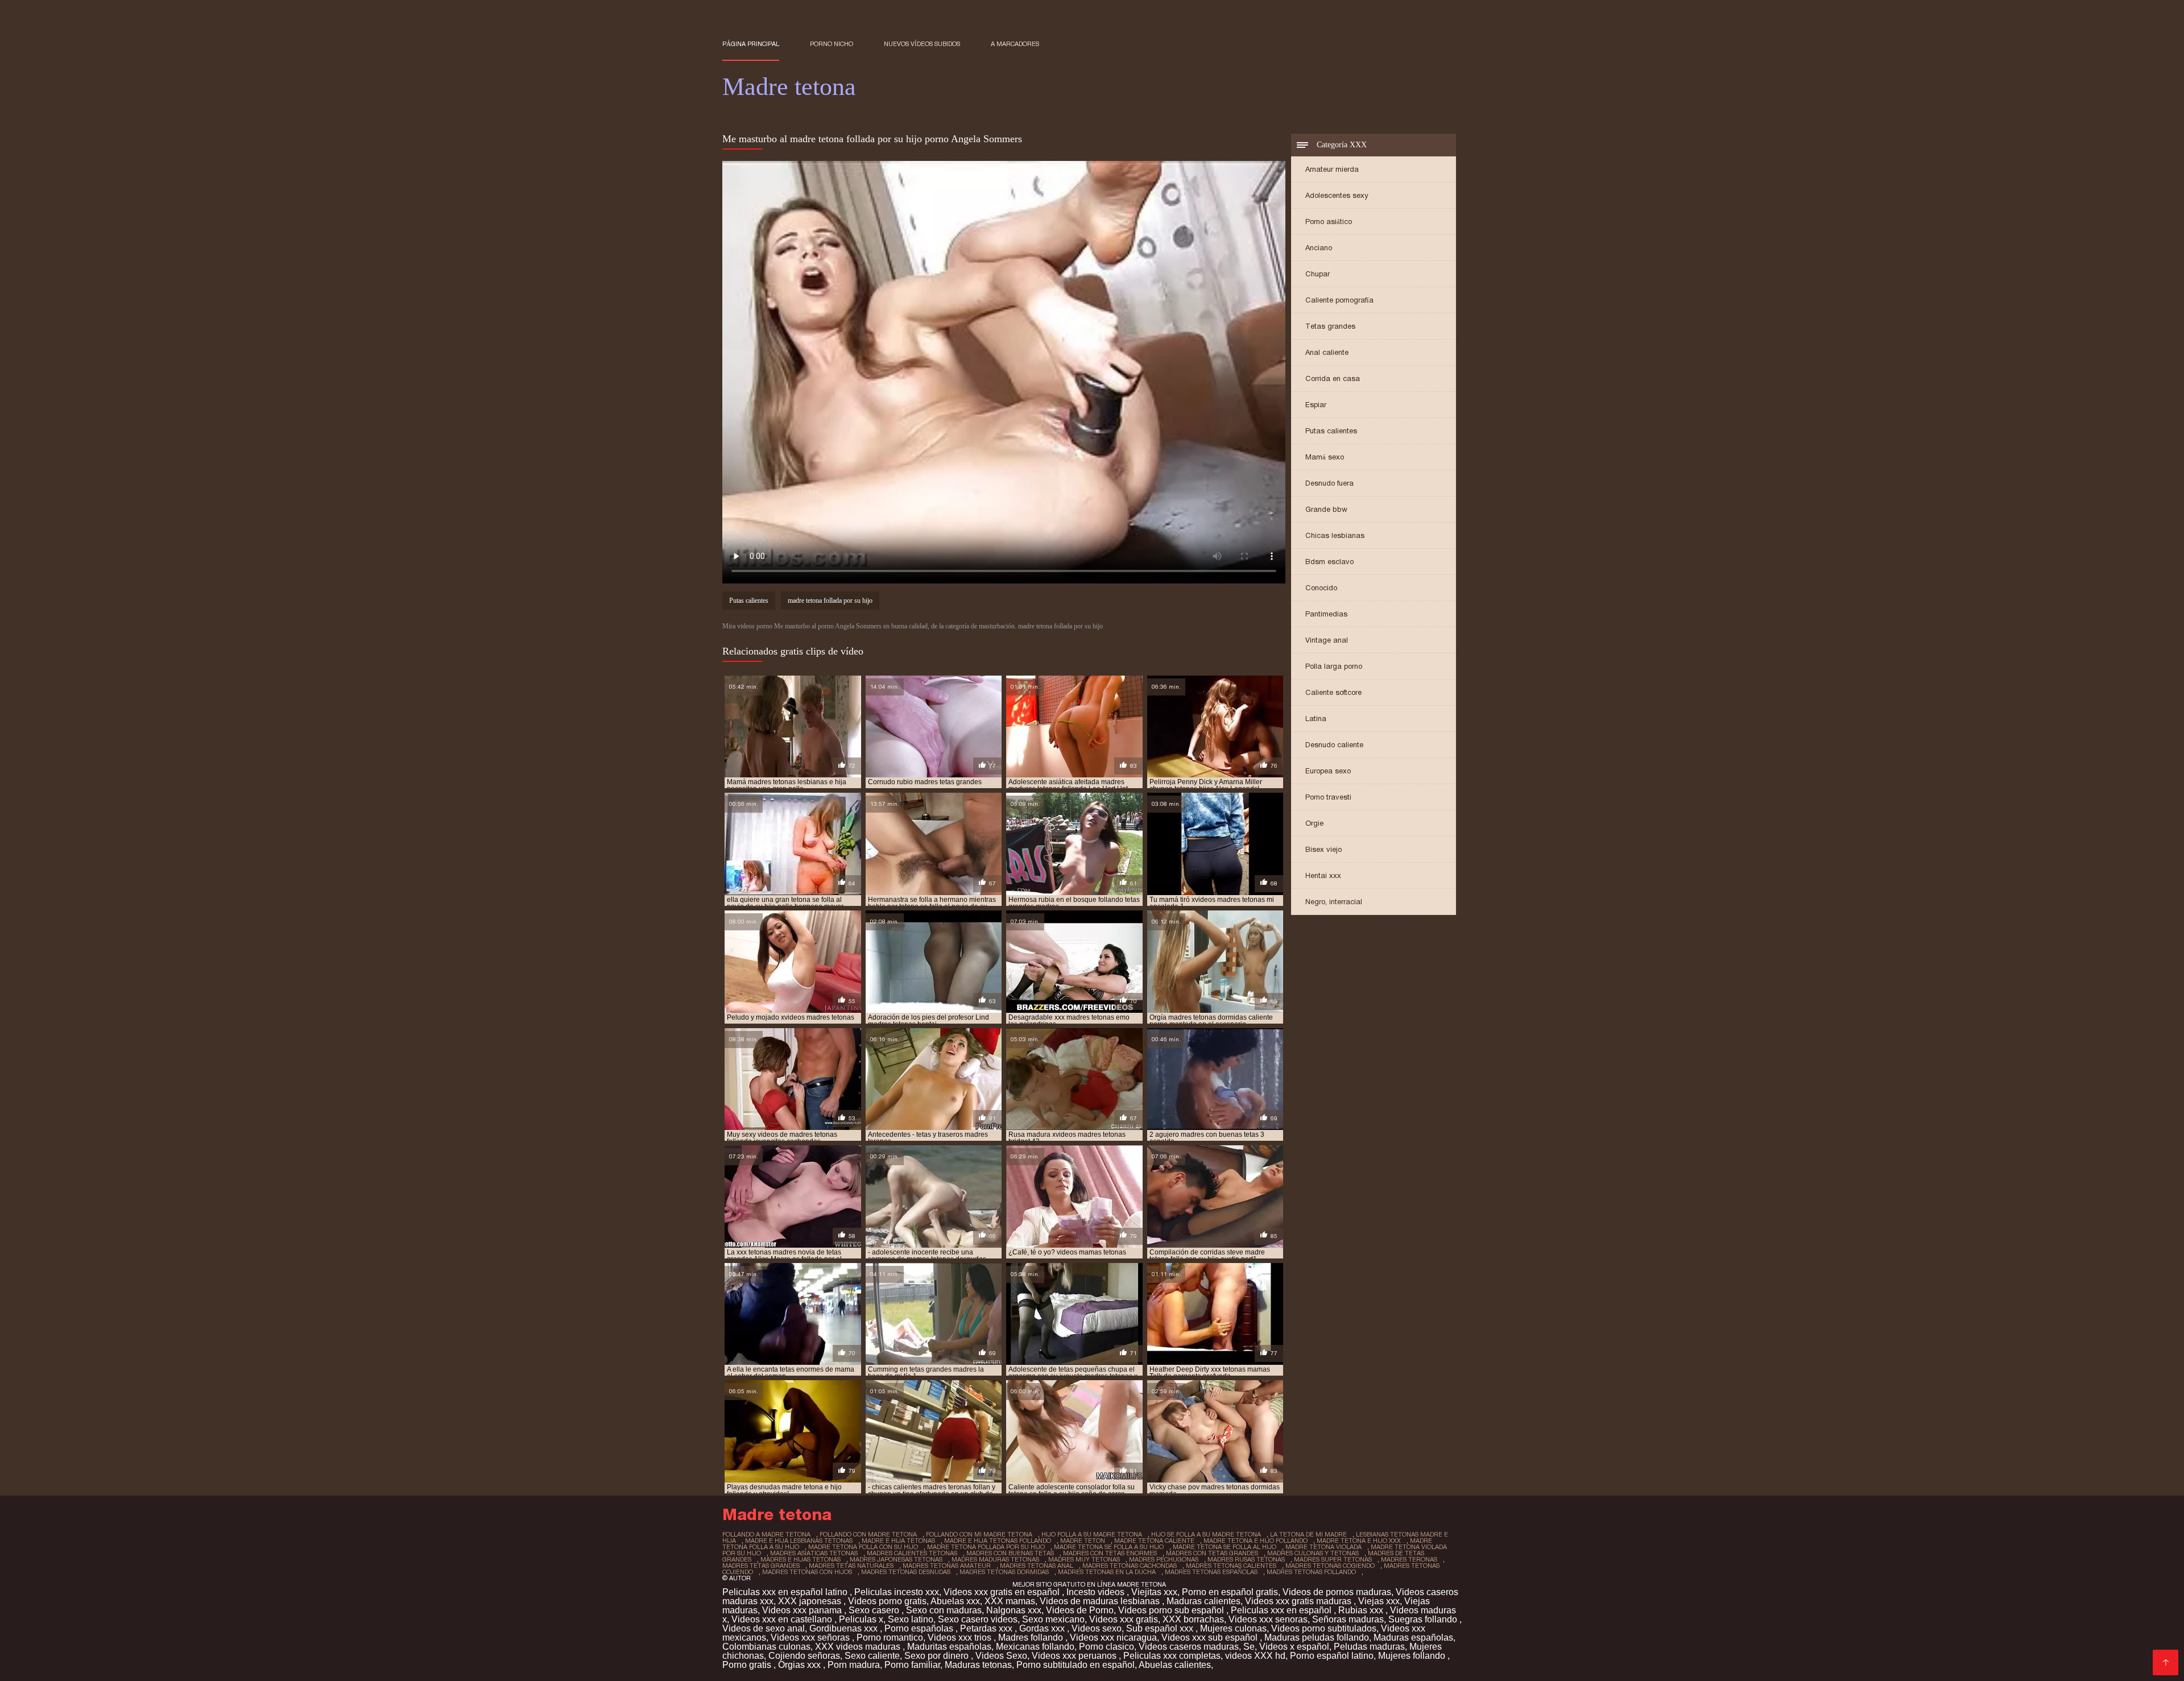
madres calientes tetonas (912, 1553)
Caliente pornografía (1339, 300)
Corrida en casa (1333, 378)
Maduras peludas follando (1317, 1637)
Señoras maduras (1348, 1619)
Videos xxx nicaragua (1113, 1637)
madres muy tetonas (1084, 1559)
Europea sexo (1328, 771)
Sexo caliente (872, 1656)
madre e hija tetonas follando (998, 1541)
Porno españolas (920, 1628)
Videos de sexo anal (764, 1628)
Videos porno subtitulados (1324, 1628)
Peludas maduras (1369, 1647)
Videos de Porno (1080, 1610)
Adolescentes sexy (1337, 195)
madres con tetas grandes (1212, 1553)
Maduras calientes (1203, 1601)
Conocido (1321, 588)
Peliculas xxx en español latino (786, 1592)
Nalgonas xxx (1014, 1610)
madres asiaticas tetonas (814, 1553)
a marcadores (1015, 44)
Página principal (751, 44)
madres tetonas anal (1037, 1566)
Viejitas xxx (1154, 1592)
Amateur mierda (1332, 169)
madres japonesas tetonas (896, 1559)
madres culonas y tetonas (1313, 1553)
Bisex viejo (1323, 849)
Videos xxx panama (803, 1610)
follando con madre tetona (868, 1534)
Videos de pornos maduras (1337, 1592)
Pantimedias (1326, 614)
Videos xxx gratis (1124, 1619)
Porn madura (854, 1665)
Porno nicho (832, 44)
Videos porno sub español (1172, 1610)
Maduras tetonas (978, 1665)
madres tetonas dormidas (1004, 1572)
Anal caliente (1327, 352)
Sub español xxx (1161, 1628)
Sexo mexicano (1053, 1619)
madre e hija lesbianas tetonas (799, 1541)
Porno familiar (912, 1665)
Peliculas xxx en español (1282, 1610)
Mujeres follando (1413, 1656)
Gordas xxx (1043, 1628)
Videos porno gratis (887, 1601)
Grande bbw (1326, 509)
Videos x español (1294, 1647)
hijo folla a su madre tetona (1092, 1534)
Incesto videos (1097, 1592)
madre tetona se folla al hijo (1225, 1547)
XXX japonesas (811, 1601)
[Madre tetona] (2166, 1663)
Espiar (1316, 405)
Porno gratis (748, 1665)
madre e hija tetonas (898, 1541)
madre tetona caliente (1154, 1541)
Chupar (1318, 274)
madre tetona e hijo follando (1256, 1541)
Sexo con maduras (944, 1610)
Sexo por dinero (938, 1656)
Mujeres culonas (1233, 1628)
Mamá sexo (1325, 457)
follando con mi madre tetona (979, 1534)
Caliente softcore (1333, 692)
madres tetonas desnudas (906, 1572)
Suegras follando (1424, 1619)
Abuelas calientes (1175, 1665)
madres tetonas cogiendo (1330, 1566)
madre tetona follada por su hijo (830, 601)
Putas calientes (1331, 431)
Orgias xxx (801, 1665)
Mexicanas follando (1035, 1647)
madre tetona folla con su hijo (863, 1547)
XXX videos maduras (859, 1647)
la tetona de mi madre (1308, 1534)
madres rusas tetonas (1246, 1559)
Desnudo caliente (1334, 745)
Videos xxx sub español (1211, 1637)
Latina (1316, 719)
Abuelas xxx (955, 1601)
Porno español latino (1332, 1656)
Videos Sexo (1001, 1656)
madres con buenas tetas (1010, 1553)
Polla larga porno (1334, 666)
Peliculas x (861, 1619)
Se (1249, 1647)
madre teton (1083, 1541)
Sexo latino (911, 1619)
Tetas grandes (1330, 326)
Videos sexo (1097, 1628)
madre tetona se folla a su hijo (1109, 1547)
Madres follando (1032, 1637)
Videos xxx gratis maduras (1299, 1601)
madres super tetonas (1333, 1559)
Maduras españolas (1413, 1637)
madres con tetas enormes (1110, 1553)
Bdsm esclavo (1329, 562)
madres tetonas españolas (1211, 1572)
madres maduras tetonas (995, 1559)
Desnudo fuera (1329, 483)
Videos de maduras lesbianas (1101, 1601)
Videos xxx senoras (1268, 1619)
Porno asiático (1329, 221)
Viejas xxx (1379, 1601)
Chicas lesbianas (1335, 535)
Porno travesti (1328, 797)
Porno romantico (890, 1637)
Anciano (1319, 248)
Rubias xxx (1362, 1610)
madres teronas (1409, 1559)
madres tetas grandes (761, 1566)
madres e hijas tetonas (801, 1559)
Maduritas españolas (949, 1647)
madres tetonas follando (1311, 1572)
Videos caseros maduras (1189, 1647)
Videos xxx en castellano (783, 1619)
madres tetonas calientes (1231, 1566)
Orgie (1314, 823)
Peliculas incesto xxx (897, 1592)
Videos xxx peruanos (1075, 1656)
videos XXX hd (1255, 1656)
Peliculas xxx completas (1172, 1656)
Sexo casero (875, 1610)
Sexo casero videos (978, 1619)
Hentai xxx (1323, 875)
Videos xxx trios (961, 1637)
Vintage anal (1327, 640)
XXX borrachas (1193, 1619)
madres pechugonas (1164, 1559)
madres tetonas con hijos (807, 1572)
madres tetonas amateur (947, 1566)
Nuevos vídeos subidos (922, 44)
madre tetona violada (1323, 1547)
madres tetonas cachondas (1130, 1566)
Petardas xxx (987, 1628)
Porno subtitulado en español (1076, 1665)
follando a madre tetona (766, 1534)
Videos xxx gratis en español (1003, 1592)
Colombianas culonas (766, 1647)
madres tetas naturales (851, 1566)
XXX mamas (1010, 1601)
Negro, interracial (1334, 902)
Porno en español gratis (1230, 1592)
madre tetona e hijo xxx (1359, 1541)
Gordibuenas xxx (845, 1628)
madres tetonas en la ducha (1107, 1572)
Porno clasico (1107, 1647)
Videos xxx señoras (811, 1637)
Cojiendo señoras (804, 1656)
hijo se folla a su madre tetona (1206, 1534)
